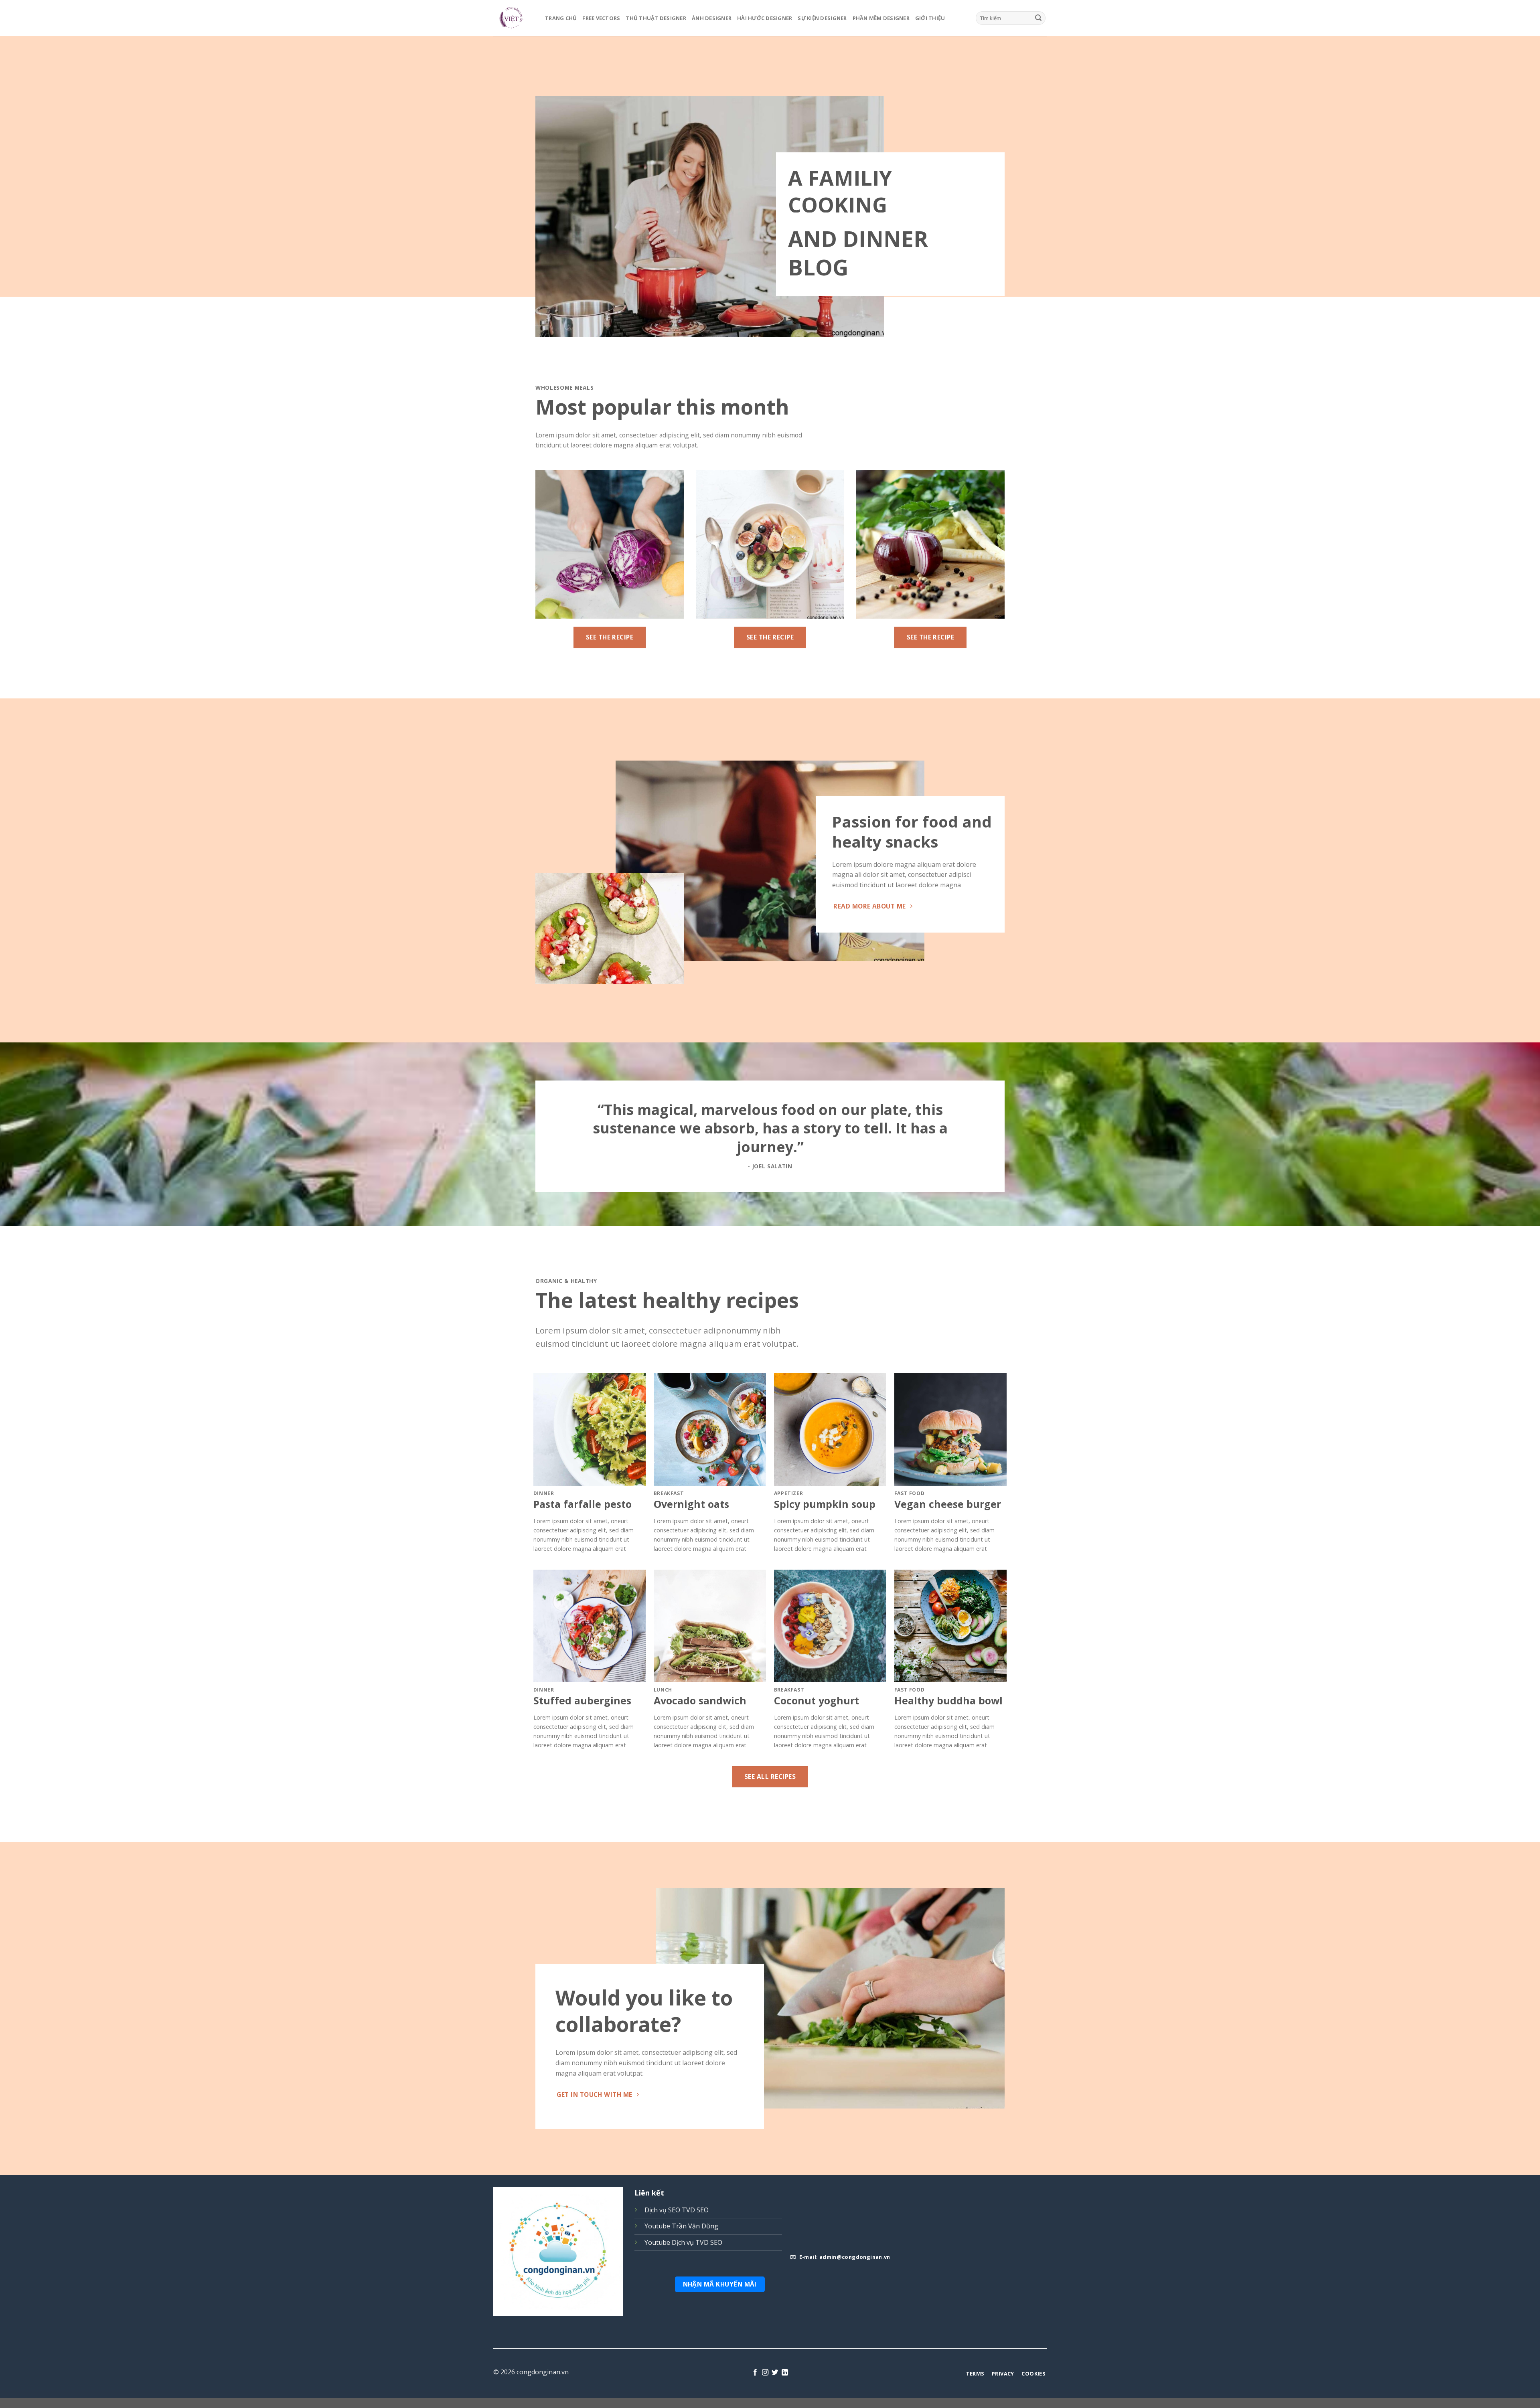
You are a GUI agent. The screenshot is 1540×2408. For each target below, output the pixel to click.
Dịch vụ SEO (662, 2210)
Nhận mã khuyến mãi (720, 2284)
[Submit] (1038, 18)
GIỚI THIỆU (930, 18)
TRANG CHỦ (561, 18)
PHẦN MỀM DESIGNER (881, 18)
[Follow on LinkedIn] (785, 2373)
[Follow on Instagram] (765, 2373)
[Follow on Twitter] (775, 2373)
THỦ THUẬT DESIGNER (656, 18)
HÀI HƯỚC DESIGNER (765, 18)
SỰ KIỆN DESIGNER (822, 18)
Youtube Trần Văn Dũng (681, 2226)
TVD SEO (695, 2210)
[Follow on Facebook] (755, 2373)
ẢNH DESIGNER (712, 18)
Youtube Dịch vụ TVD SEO (683, 2242)
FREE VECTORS (601, 18)
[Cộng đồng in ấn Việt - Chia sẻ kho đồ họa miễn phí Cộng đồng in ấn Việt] (513, 18)
